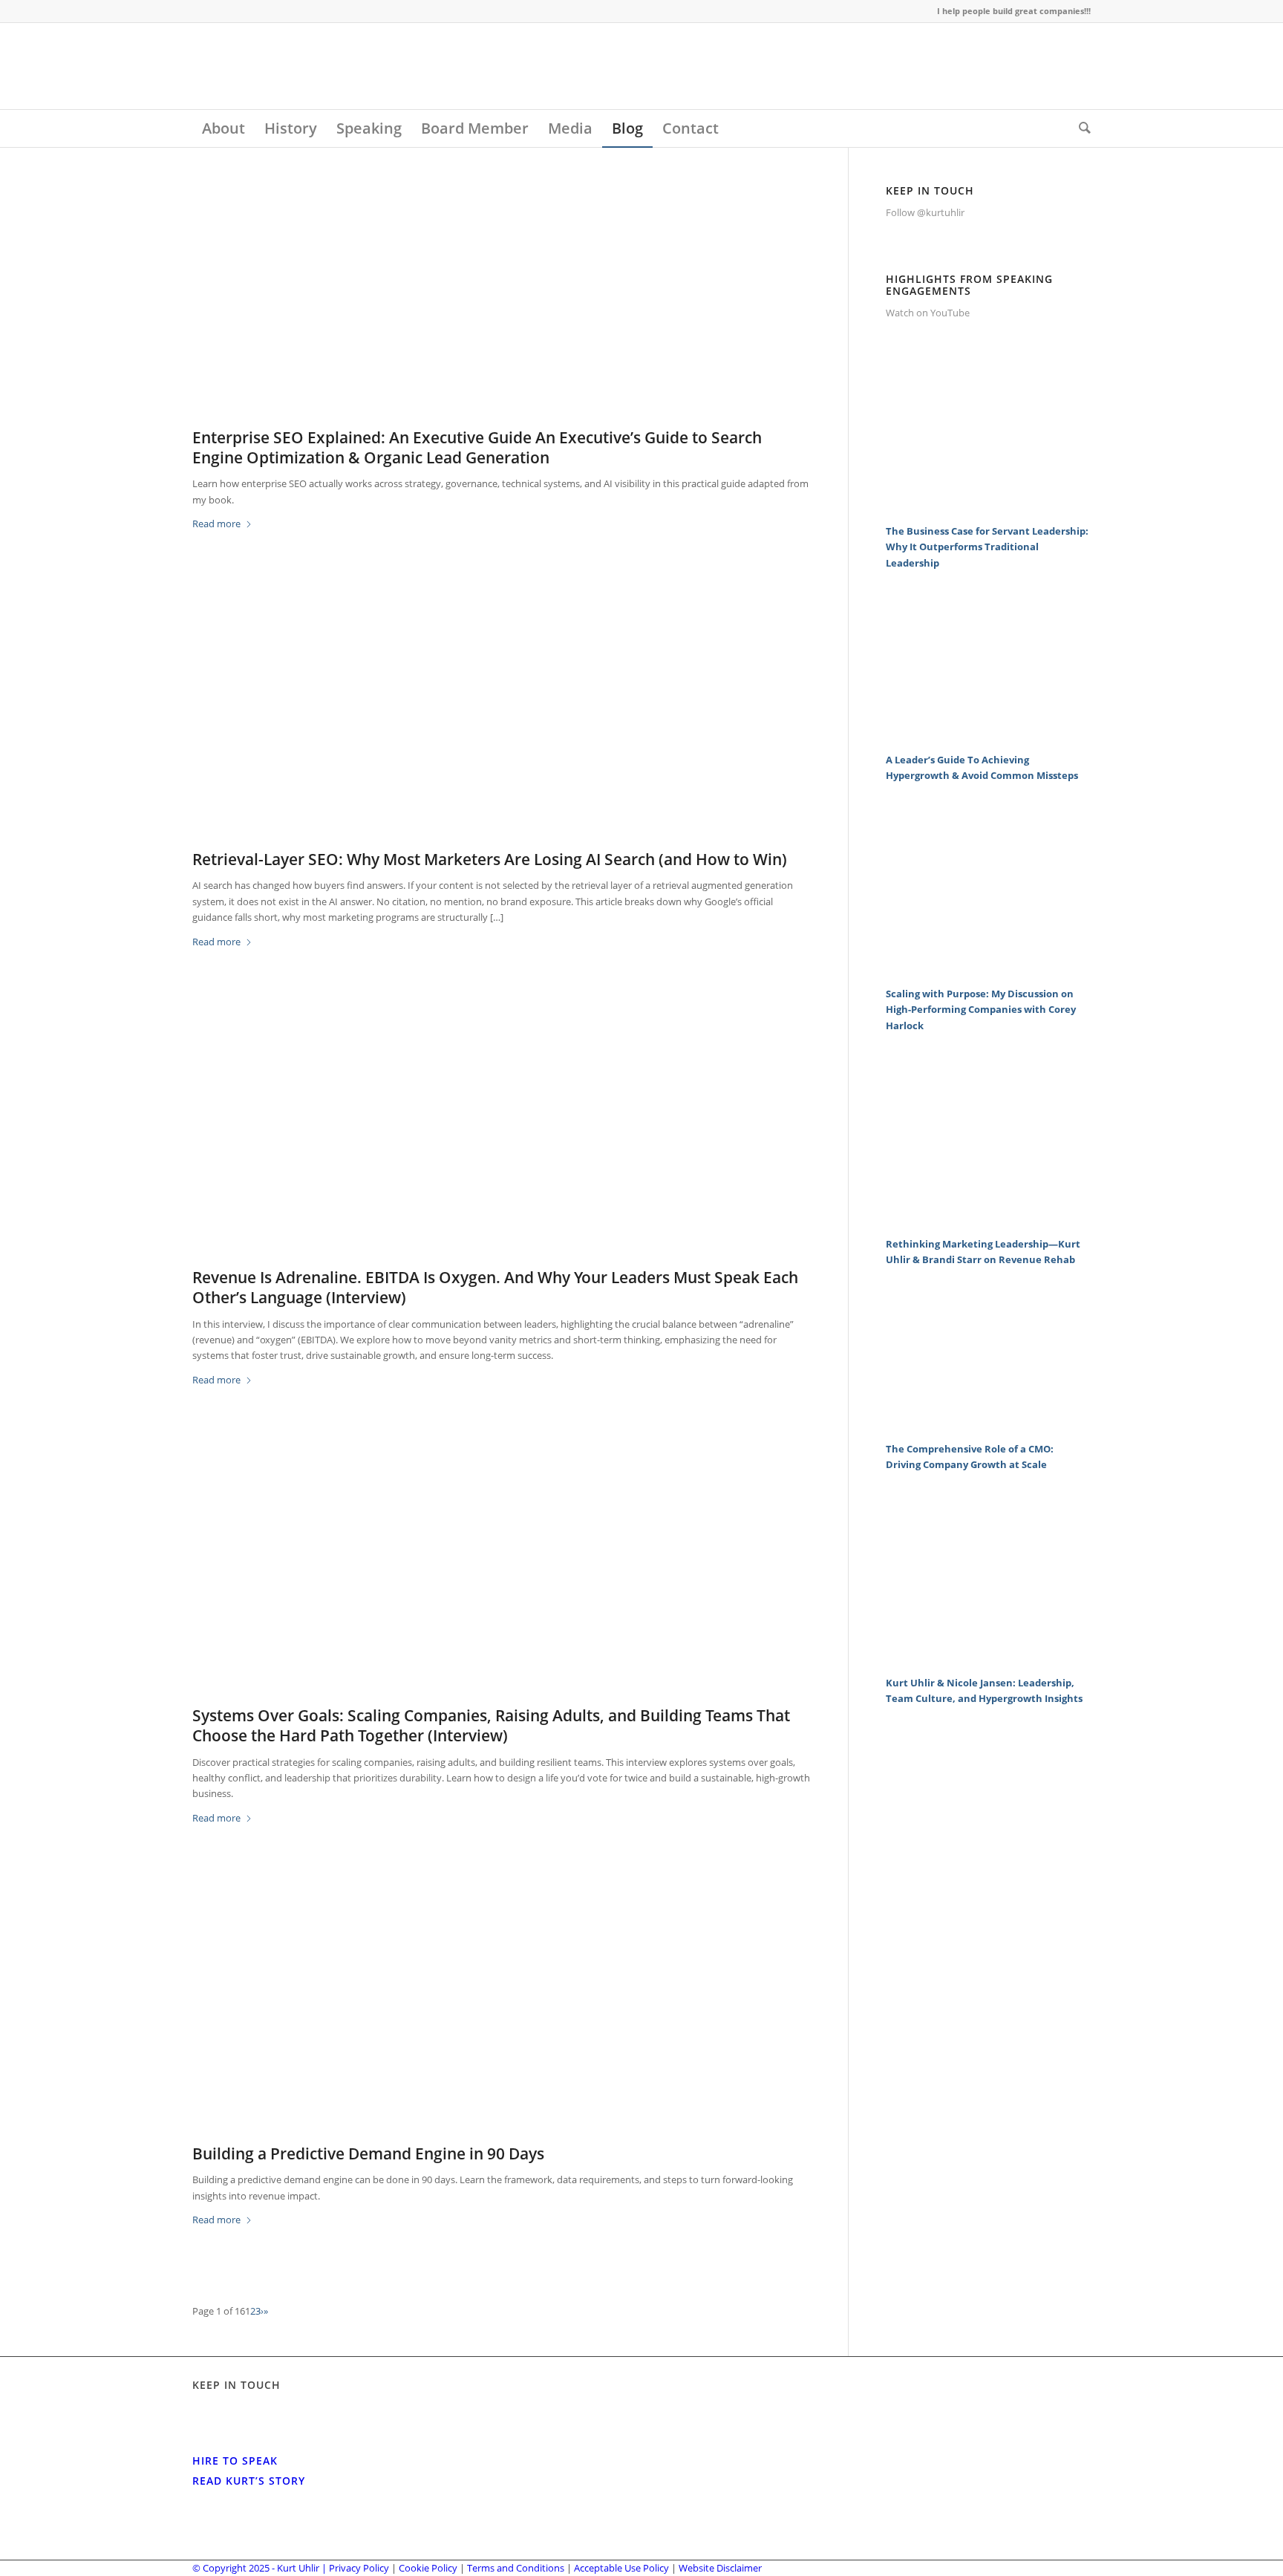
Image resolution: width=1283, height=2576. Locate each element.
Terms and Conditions (516, 2568)
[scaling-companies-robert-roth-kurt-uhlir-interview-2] (502, 1581)
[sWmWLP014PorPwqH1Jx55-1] (502, 2019)
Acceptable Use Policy (621, 2568)
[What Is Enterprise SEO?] (502, 303)
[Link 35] (988, 969)
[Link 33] (988, 735)
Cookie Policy (428, 2568)
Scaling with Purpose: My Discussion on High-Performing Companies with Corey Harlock (981, 1010)
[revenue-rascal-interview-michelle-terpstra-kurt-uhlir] (502, 1142)
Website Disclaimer (720, 2568)
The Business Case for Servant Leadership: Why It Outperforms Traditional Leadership (987, 547)
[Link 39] (988, 1424)
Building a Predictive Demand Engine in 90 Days (368, 2153)
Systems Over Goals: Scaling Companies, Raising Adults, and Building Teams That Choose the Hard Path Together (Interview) (491, 1725)
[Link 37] (988, 1219)
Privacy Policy (359, 2568)
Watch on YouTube (928, 313)
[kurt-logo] (304, 66)
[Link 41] (988, 1658)
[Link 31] (988, 506)
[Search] (1080, 128)
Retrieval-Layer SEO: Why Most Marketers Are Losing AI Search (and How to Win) (490, 859)
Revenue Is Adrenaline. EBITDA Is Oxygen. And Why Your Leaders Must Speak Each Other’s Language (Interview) (495, 1287)
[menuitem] (223, 128)
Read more (216, 524)
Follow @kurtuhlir (925, 212)
